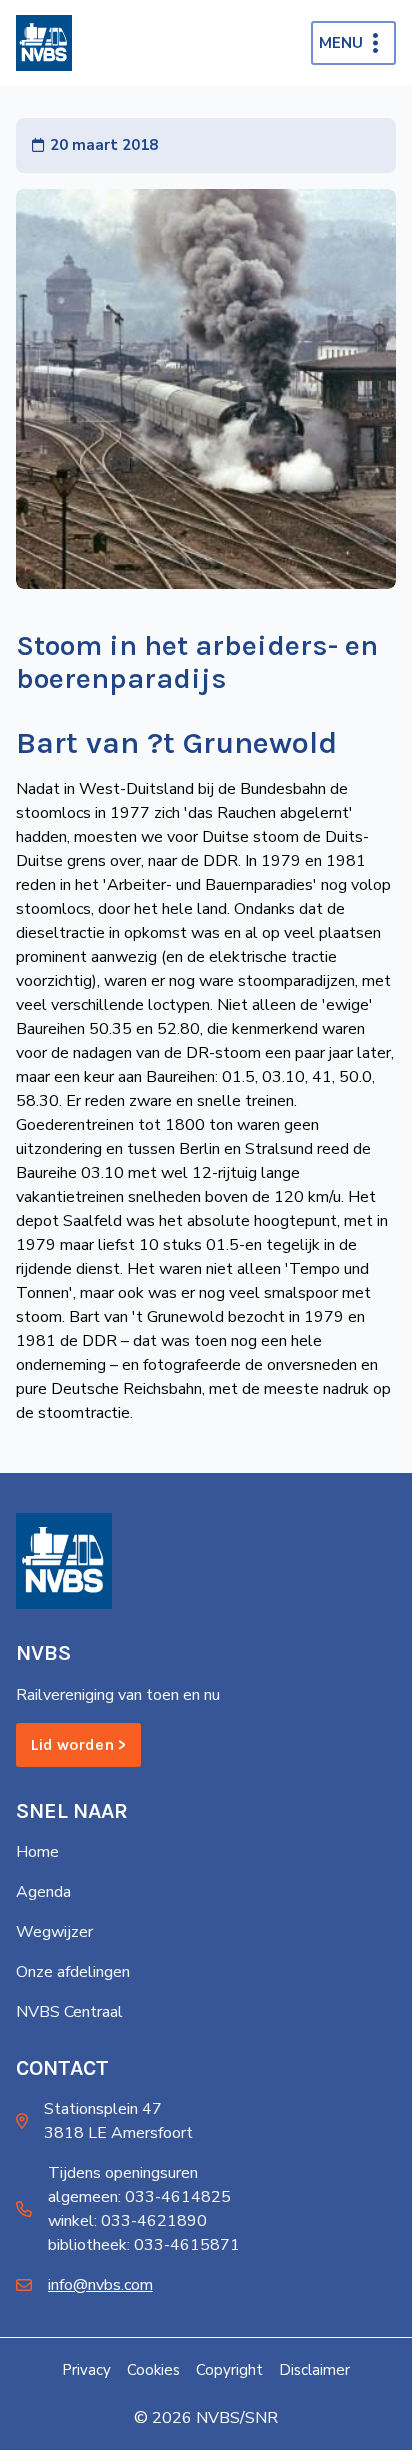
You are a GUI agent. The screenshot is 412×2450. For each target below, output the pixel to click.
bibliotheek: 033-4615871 (144, 2245)
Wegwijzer (54, 1932)
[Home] (44, 43)
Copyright (229, 2370)
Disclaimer (314, 2370)
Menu (341, 43)
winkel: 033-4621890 (127, 2221)
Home (37, 1852)
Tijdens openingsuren (123, 2173)
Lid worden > (78, 1744)
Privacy (86, 2370)
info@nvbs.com (100, 2285)
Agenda (43, 1892)
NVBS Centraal (69, 2012)
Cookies (153, 2370)
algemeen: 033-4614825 (139, 2197)
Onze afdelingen (73, 1972)
